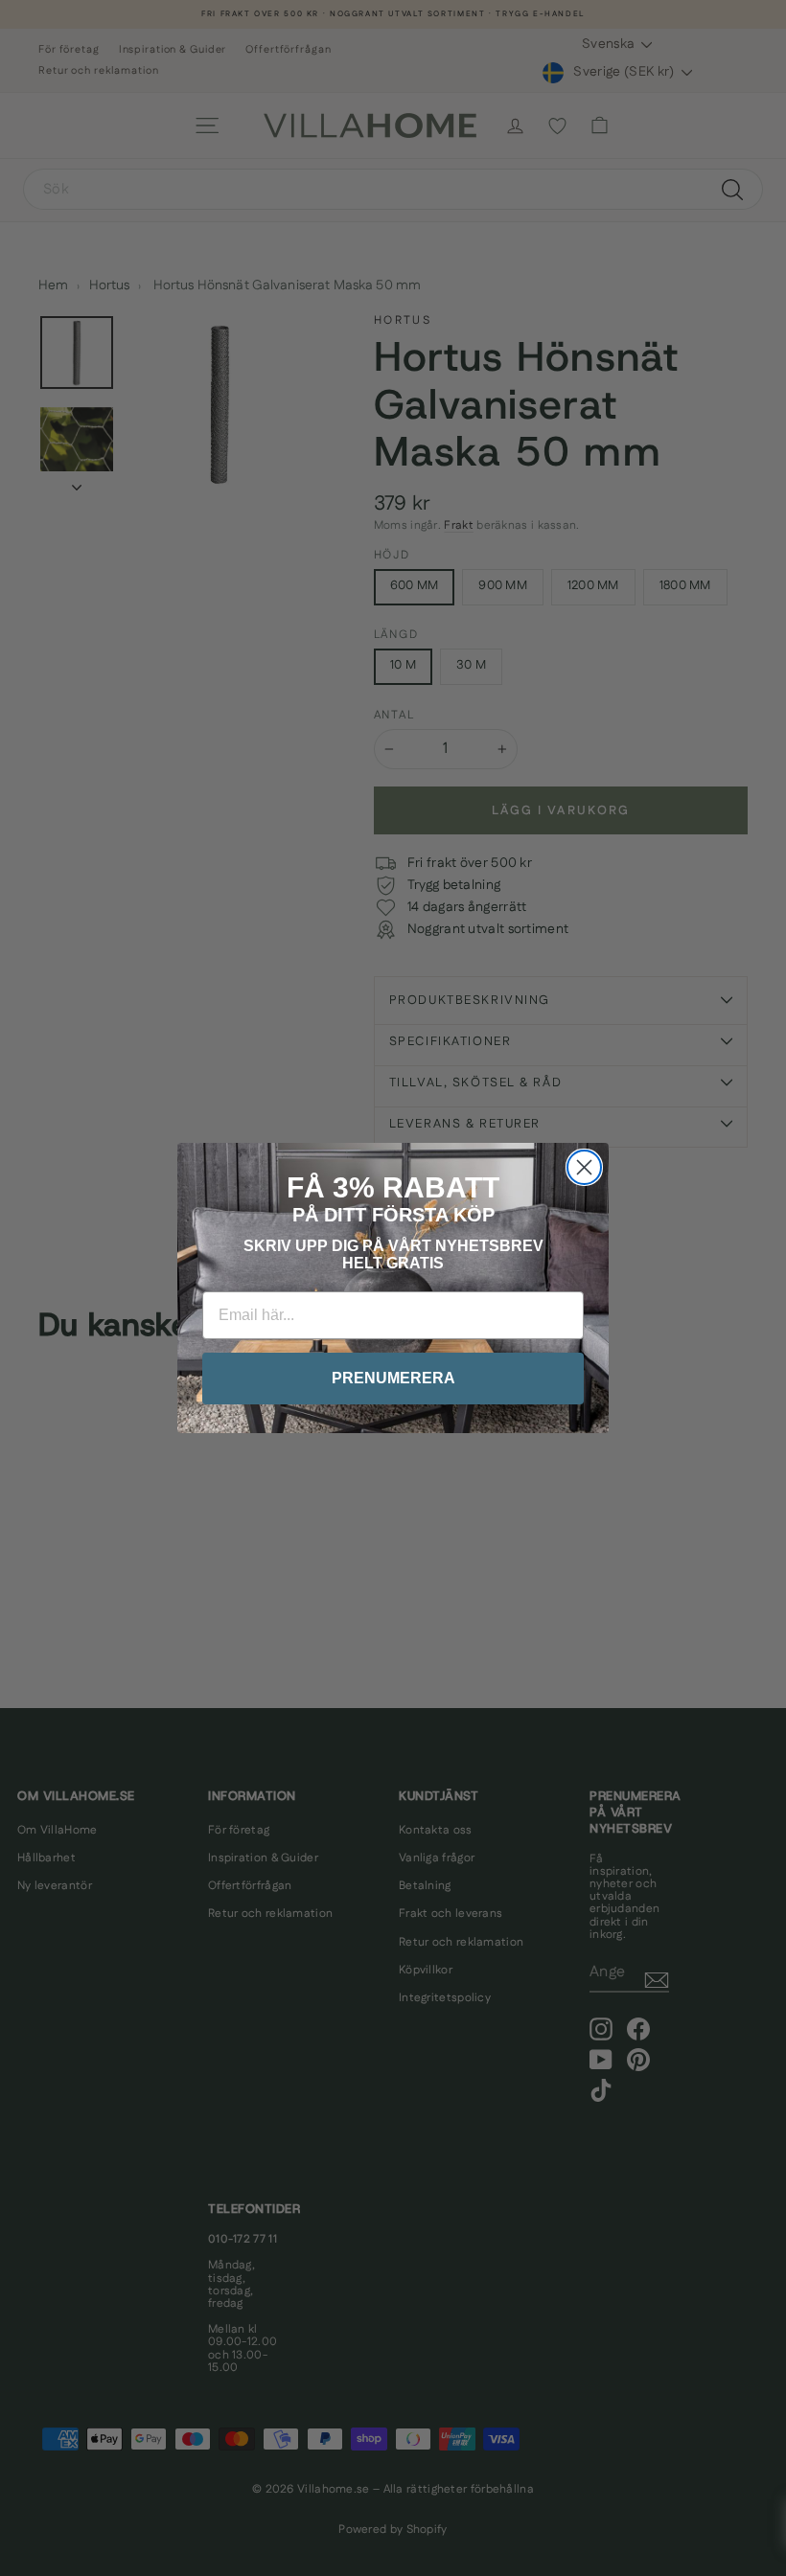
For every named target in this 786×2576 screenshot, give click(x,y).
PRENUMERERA (393, 1378)
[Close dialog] (584, 1167)
